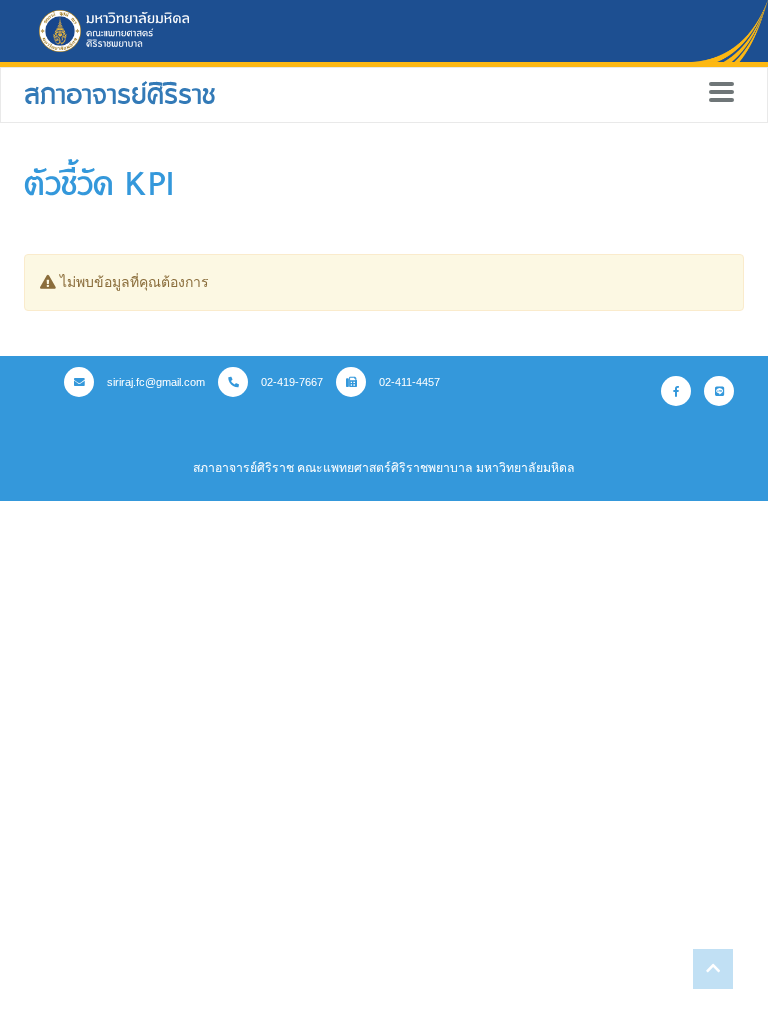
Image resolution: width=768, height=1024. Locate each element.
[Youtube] (719, 391)
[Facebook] (676, 391)
